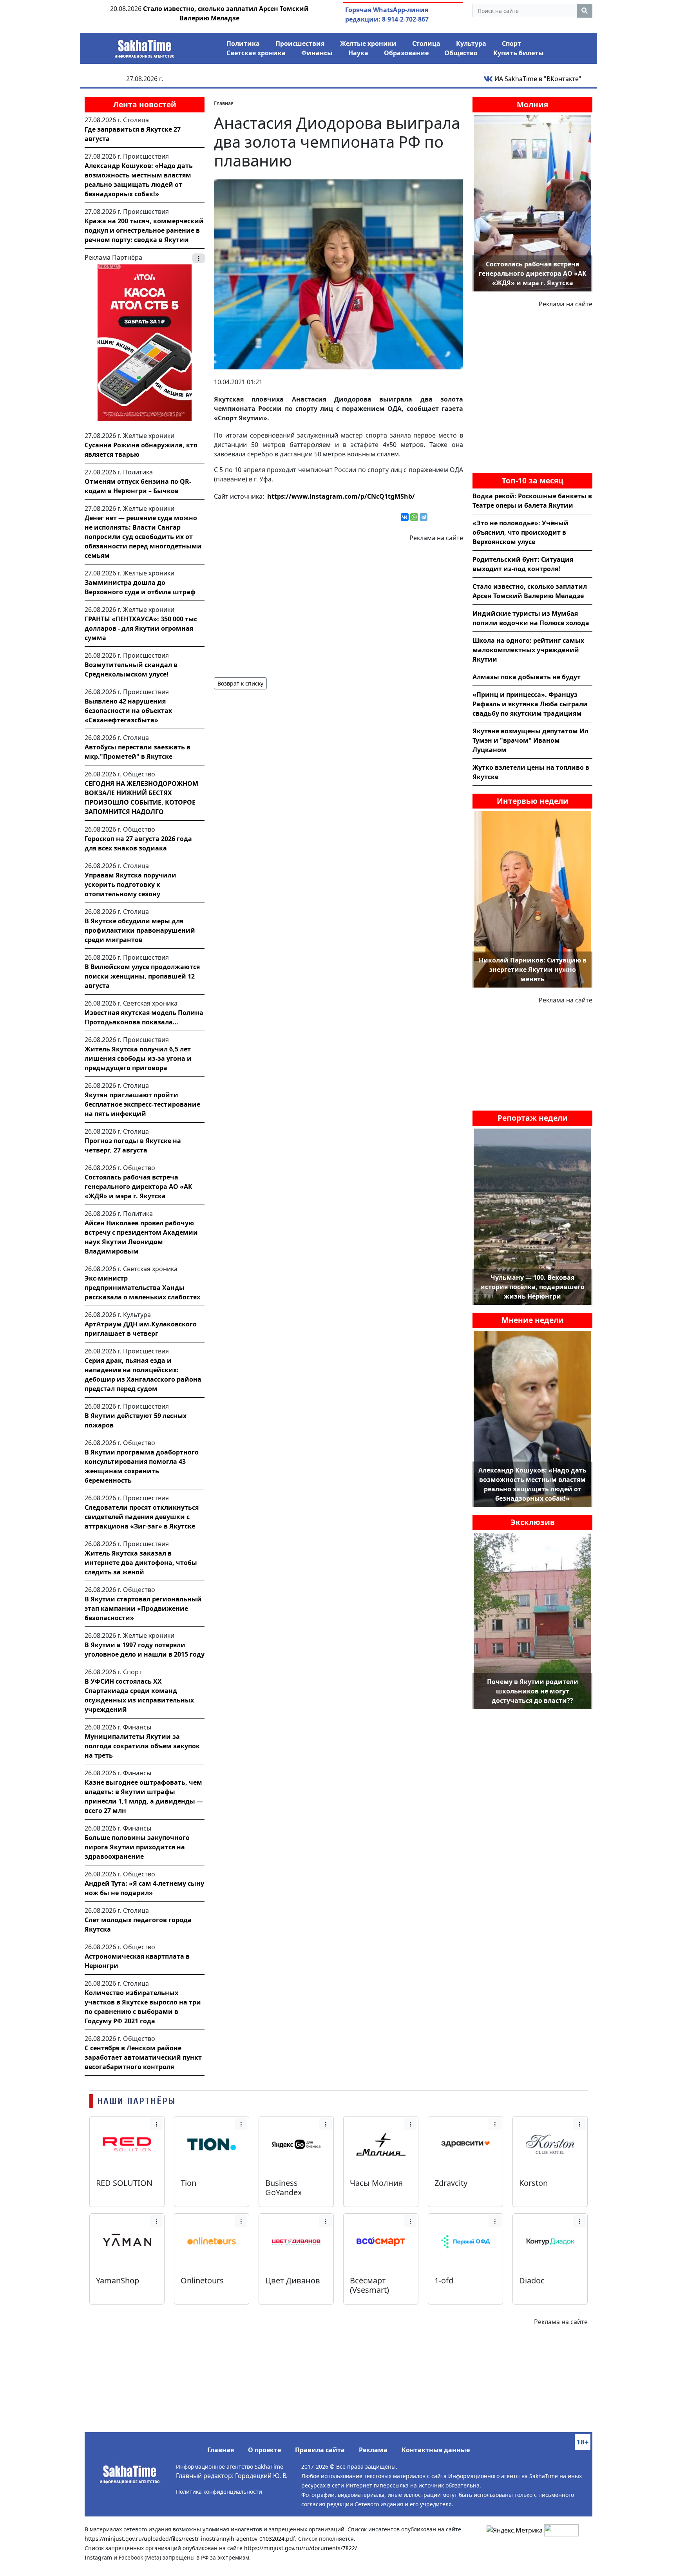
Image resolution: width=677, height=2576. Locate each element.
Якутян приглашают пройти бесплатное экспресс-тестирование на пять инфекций (142, 1104)
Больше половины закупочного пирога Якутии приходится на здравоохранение (137, 1847)
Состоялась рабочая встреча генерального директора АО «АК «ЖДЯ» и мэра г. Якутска (138, 1187)
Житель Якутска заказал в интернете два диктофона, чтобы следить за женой (141, 1563)
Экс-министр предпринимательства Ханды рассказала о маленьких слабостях (142, 1288)
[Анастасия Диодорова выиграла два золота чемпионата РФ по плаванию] (338, 274)
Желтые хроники (368, 43)
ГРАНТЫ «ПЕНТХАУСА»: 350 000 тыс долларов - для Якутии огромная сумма (141, 628)
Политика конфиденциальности (219, 2492)
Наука (358, 53)
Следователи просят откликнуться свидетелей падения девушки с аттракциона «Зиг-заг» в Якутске (142, 1517)
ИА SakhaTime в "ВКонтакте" (537, 79)
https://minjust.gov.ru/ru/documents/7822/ (300, 2548)
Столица (426, 43)
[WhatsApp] (414, 517)
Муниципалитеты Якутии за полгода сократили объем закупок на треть (142, 1746)
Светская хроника (256, 53)
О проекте (264, 2450)
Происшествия (300, 43)
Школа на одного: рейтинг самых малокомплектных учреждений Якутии (528, 650)
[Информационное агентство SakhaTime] (145, 46)
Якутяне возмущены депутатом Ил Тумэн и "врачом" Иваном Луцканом (530, 740)
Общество (461, 53)
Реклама (373, 2450)
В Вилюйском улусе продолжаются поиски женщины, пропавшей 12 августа (142, 976)
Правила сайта (320, 2450)
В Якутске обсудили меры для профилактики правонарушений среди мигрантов (140, 930)
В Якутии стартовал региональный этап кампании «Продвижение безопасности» (143, 1608)
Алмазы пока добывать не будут (527, 677)
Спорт (511, 43)
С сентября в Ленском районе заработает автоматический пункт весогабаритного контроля (143, 2057)
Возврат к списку (240, 683)
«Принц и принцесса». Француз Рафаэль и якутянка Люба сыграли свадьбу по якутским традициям (530, 704)
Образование (406, 53)
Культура (471, 43)
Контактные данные (436, 2450)
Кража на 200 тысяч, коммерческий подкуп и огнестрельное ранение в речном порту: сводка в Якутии (144, 230)
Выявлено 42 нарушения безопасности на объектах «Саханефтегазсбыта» (128, 711)
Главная (221, 2450)
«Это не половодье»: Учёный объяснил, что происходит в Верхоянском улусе (520, 532)
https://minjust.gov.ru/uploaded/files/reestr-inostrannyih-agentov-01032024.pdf (190, 2539)
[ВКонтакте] (405, 517)
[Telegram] (424, 517)
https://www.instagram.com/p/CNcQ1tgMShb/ (341, 496)
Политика (243, 43)
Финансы (317, 53)
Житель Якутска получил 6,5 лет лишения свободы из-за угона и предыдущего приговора (138, 1058)
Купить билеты (519, 53)
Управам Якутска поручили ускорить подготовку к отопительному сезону (130, 885)
